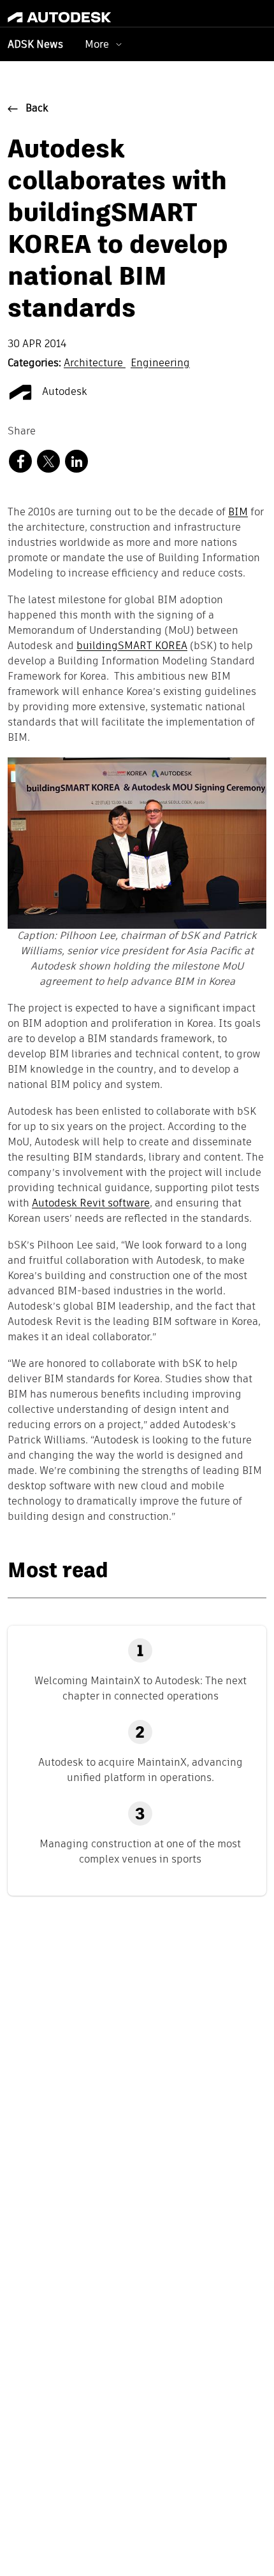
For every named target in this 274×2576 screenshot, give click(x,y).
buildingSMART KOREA (132, 647)
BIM (238, 513)
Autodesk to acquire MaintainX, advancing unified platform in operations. (141, 1770)
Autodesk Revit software (91, 1204)
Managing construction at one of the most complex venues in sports (140, 1851)
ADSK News (35, 45)
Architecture (95, 364)
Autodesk (63, 392)
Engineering (160, 364)
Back (37, 109)
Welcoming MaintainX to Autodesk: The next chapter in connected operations (141, 1688)
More (97, 44)
